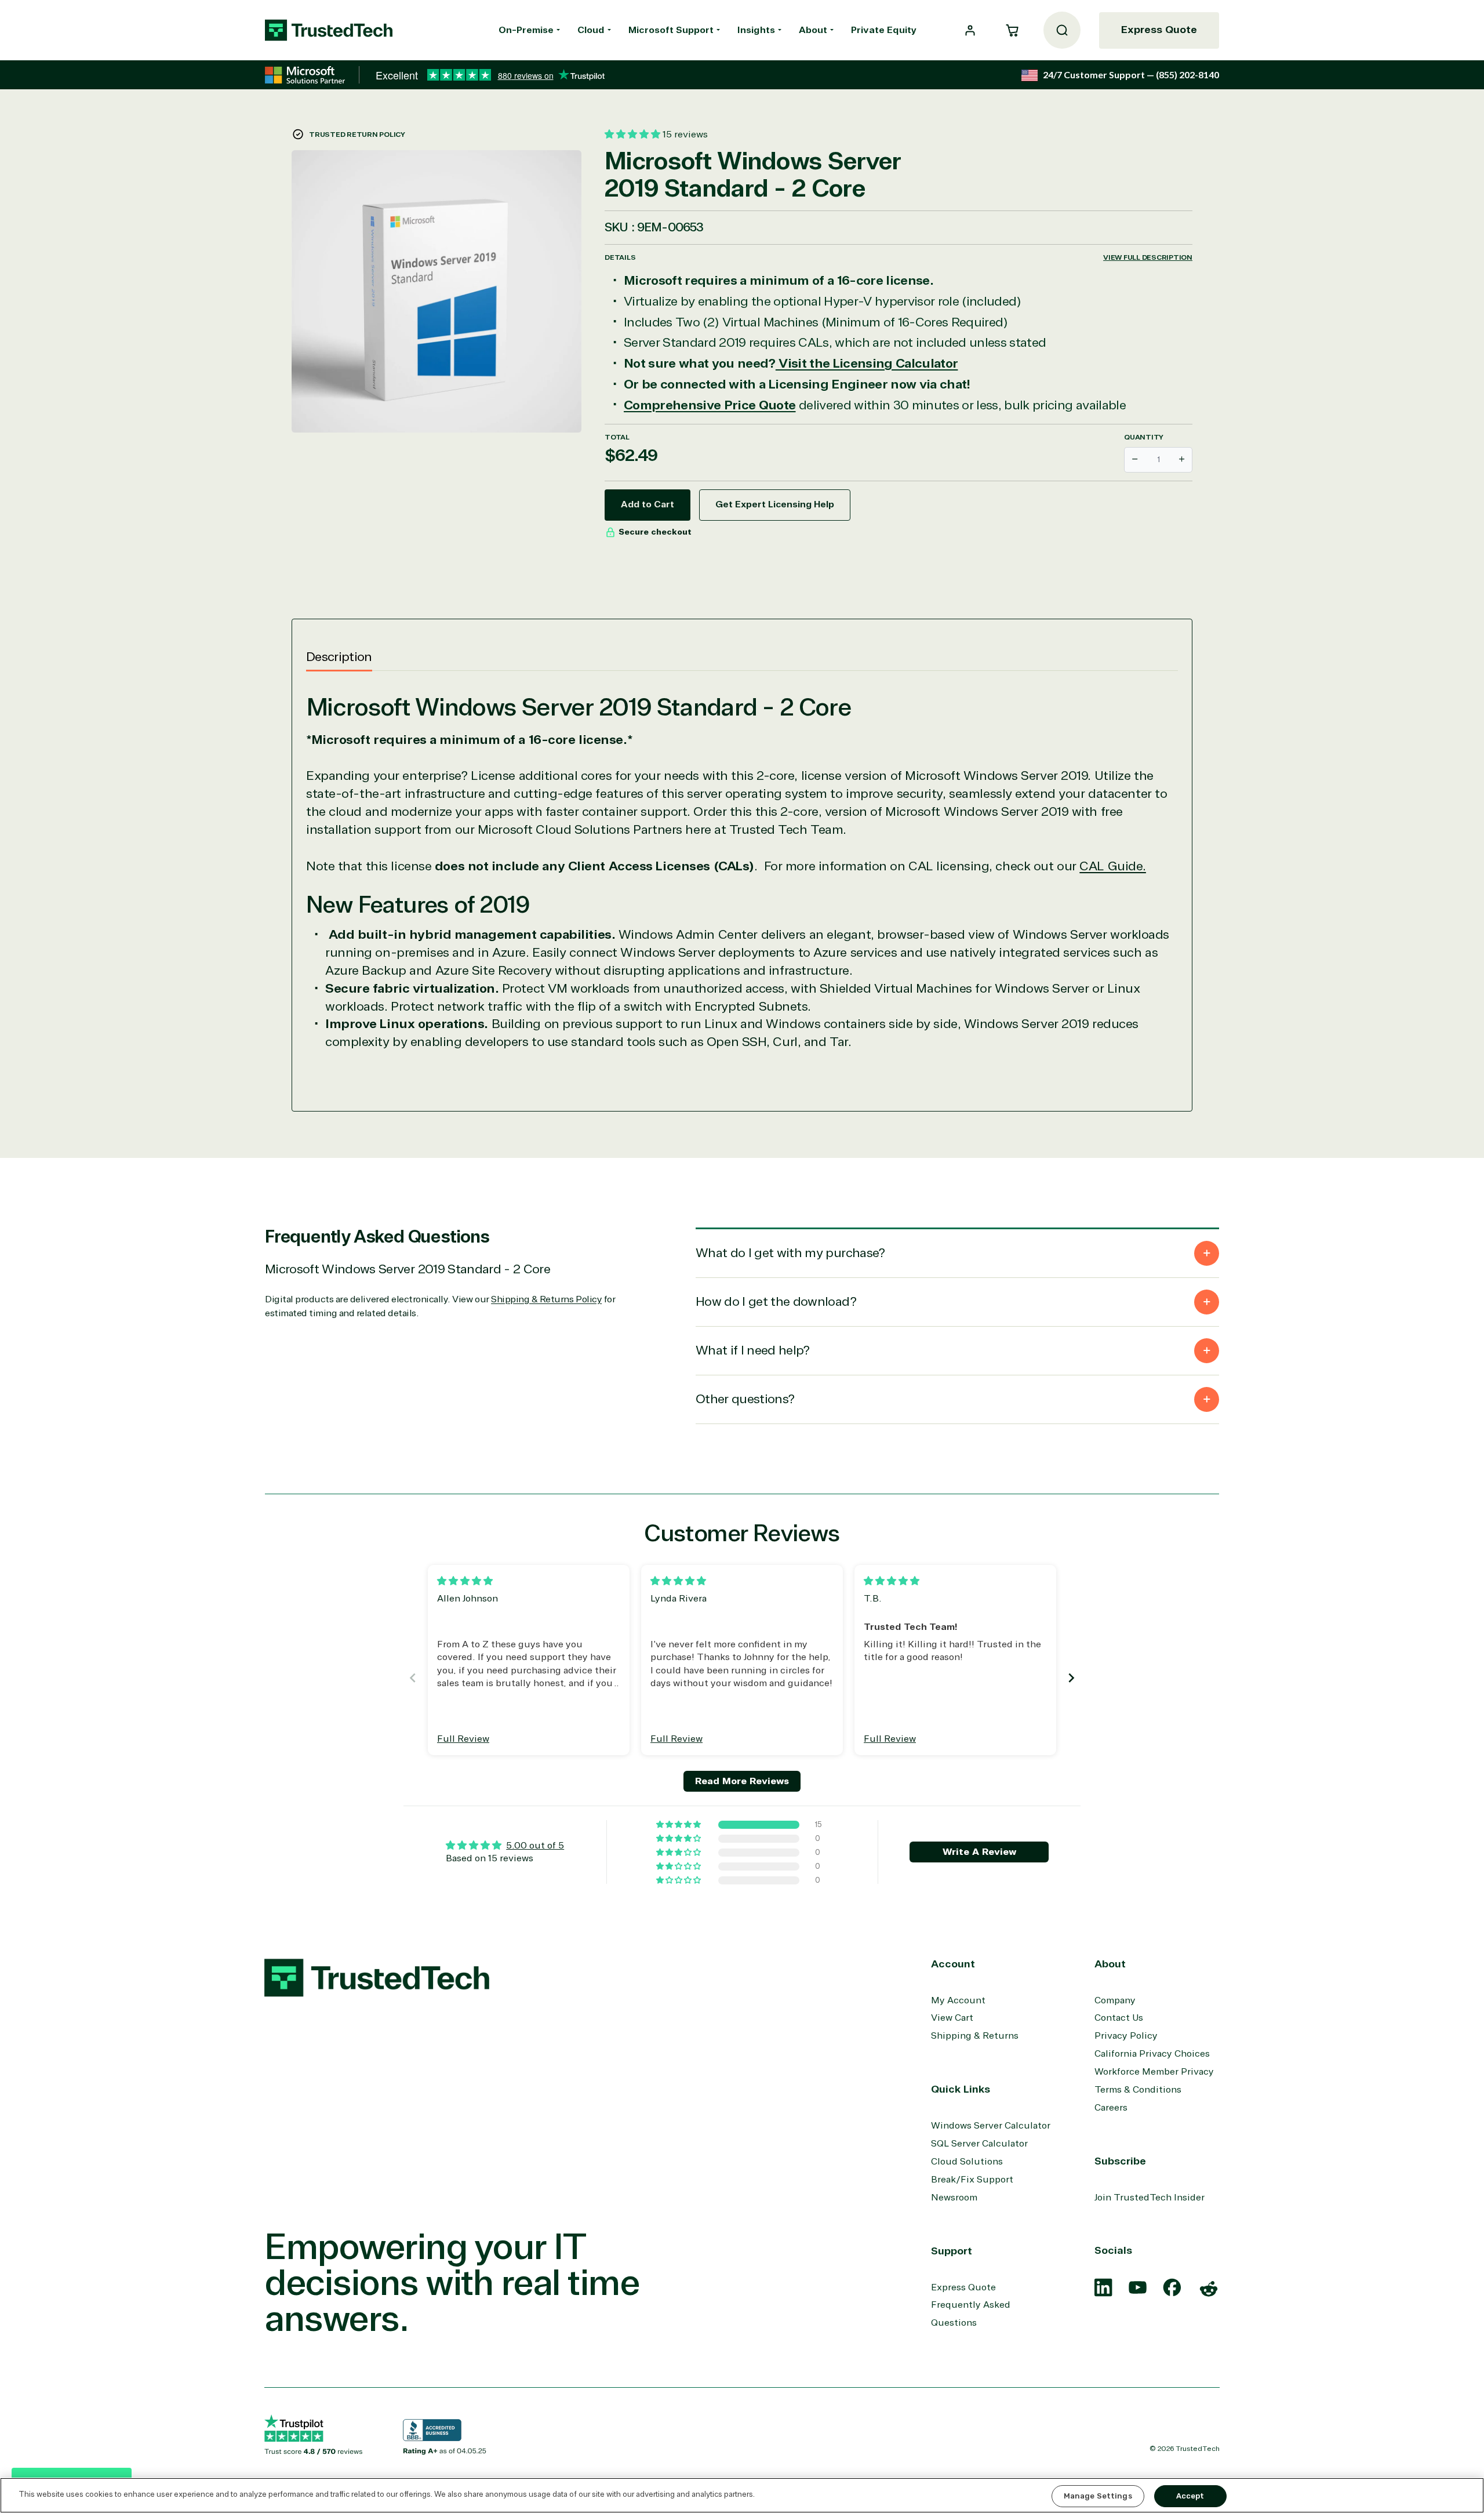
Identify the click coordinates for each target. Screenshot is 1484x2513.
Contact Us (1119, 2018)
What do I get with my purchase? (790, 1253)
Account (953, 1964)
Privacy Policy (1126, 2036)
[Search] (1062, 30)
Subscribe (1120, 2161)
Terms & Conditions (1138, 2090)
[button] (1012, 30)
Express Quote (1159, 30)
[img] (465, 1581)
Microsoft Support (671, 30)
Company (1115, 2000)
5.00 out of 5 (535, 1846)
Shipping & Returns (975, 2036)
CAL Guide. (1113, 866)
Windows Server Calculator (991, 2126)
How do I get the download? (776, 1302)
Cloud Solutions (967, 2162)
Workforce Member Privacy (1154, 2072)
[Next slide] (1071, 1678)
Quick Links (961, 2089)
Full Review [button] (463, 1739)
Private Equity (884, 30)
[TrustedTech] (329, 30)
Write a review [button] (979, 1852)
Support (952, 2251)
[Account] (970, 30)
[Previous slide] (413, 1678)
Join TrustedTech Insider (1150, 2198)
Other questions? (745, 1399)
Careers (1111, 2108)
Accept (1190, 2496)
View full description (1148, 257)
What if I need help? (753, 1350)
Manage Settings (1098, 2496)
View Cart (952, 2018)
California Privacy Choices (1152, 2054)
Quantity (1144, 437)
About (813, 30)
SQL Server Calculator (979, 2144)
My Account (958, 2000)
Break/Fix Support (972, 2180)
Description (339, 657)
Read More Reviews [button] (742, 1781)
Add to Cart (648, 504)
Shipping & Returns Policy (546, 1299)
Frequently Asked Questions (971, 2314)
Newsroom (954, 2198)
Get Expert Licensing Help (775, 504)
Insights (756, 30)
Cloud (591, 30)
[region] (742, 2495)
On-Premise (526, 30)
